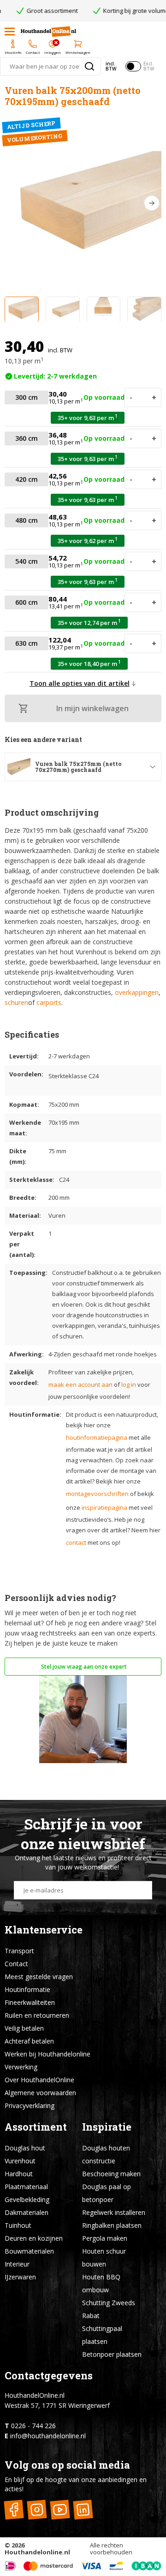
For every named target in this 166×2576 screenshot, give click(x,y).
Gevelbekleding (27, 2199)
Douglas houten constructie (106, 2154)
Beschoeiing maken (111, 2174)
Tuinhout (18, 2225)
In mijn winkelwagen (92, 708)
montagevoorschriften (97, 1494)
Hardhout (19, 2174)
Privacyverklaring (30, 2106)
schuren (16, 1002)
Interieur (17, 2264)
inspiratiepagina (104, 1507)
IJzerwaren (20, 2277)
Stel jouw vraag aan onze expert (83, 1667)
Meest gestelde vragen (39, 1977)
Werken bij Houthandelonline (47, 2054)
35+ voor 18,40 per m (89, 663)
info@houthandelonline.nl (48, 2436)
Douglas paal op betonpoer (107, 2193)
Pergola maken (105, 2238)
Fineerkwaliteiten (30, 2002)
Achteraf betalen (29, 2041)
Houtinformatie (27, 1989)
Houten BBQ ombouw (101, 2283)
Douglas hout (25, 2148)
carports (49, 1002)
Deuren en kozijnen (34, 2238)
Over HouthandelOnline (39, 2080)
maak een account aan (80, 1384)
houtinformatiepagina (97, 1437)
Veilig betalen (24, 2028)
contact (76, 1542)
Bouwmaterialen (29, 2251)
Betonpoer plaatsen (112, 2354)
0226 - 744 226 (33, 2426)
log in (129, 1384)
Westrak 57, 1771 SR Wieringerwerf (57, 2405)
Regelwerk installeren (114, 2212)
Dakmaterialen (27, 2212)
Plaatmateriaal (26, 2187)
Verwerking (21, 2067)
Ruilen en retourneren (37, 2015)
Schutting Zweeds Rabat (109, 2309)
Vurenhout (20, 2161)
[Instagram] (37, 2510)
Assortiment (36, 2127)
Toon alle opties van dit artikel (80, 683)
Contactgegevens (49, 2375)
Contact (16, 1964)
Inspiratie (107, 2127)
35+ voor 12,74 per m (89, 622)
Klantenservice (44, 1930)
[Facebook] (14, 2510)
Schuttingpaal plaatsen (102, 2335)
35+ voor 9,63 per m (88, 418)
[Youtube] (60, 2510)
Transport (19, 1951)
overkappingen (137, 992)
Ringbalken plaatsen (112, 2225)
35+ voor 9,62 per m (88, 540)
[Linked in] (83, 2510)
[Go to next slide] (152, 203)
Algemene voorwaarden (40, 2093)
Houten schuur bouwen (104, 2258)
